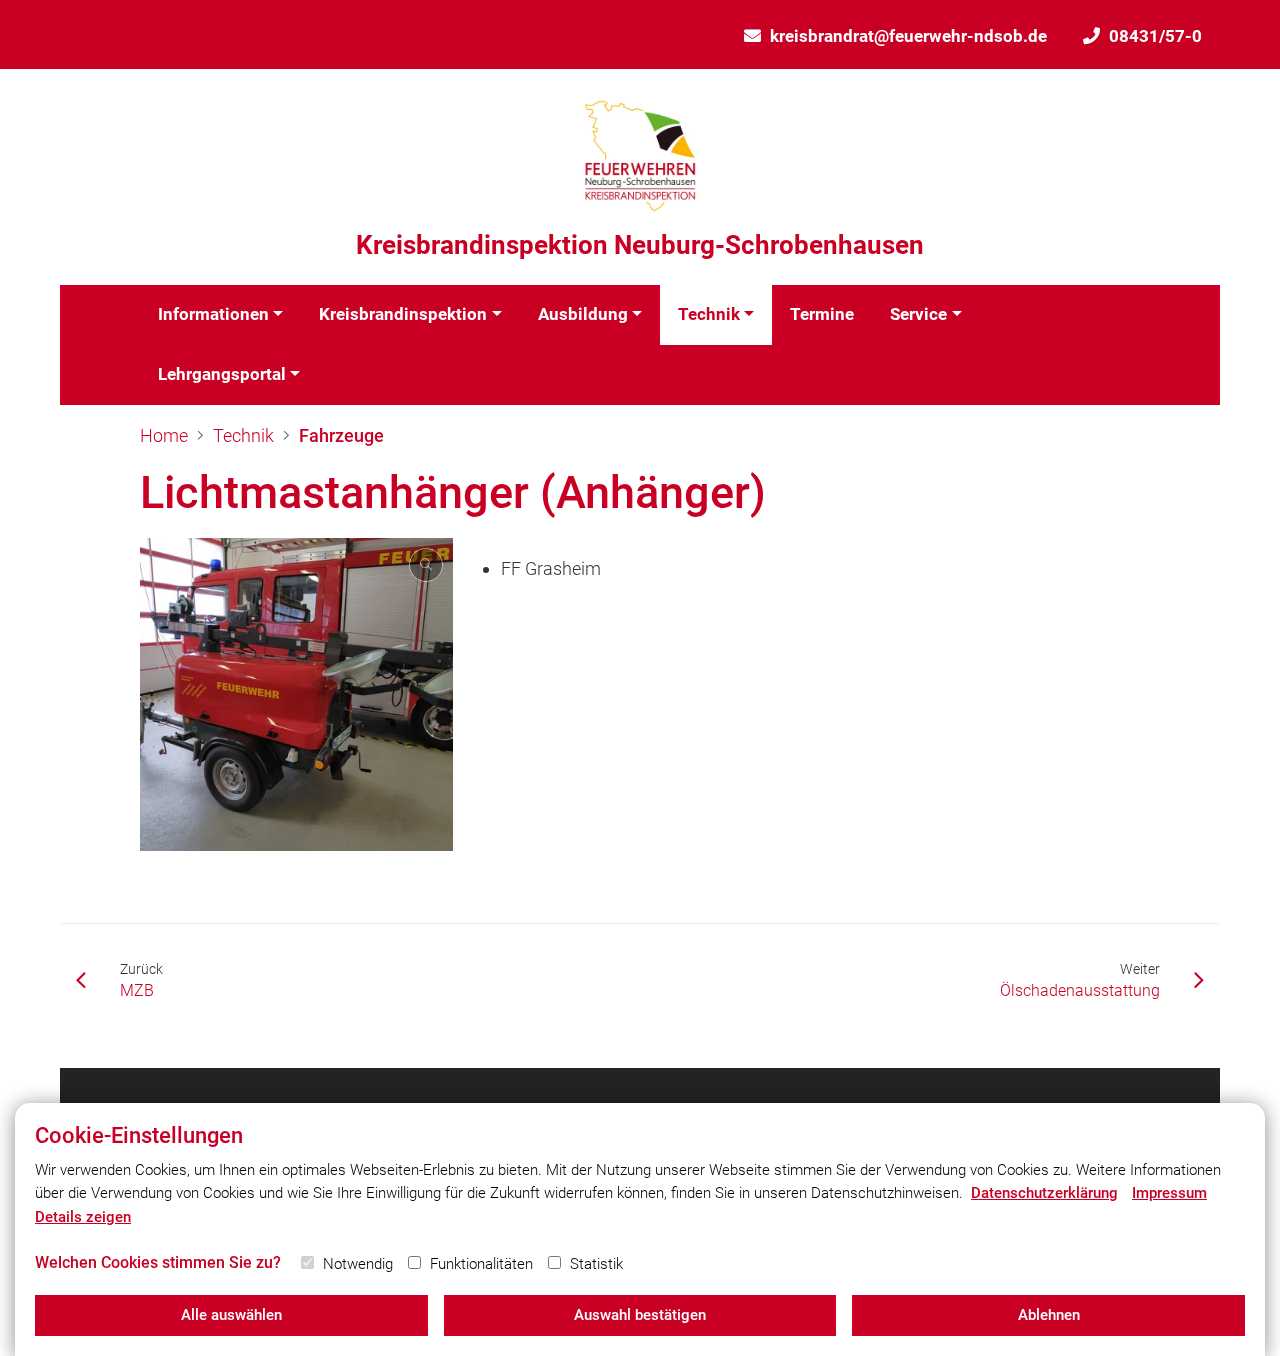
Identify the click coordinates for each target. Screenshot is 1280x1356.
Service (918, 314)
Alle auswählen (231, 1315)
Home (164, 435)
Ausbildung (583, 314)
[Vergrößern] (296, 694)
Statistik (596, 1264)
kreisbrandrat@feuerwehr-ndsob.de (908, 36)
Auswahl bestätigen (640, 1315)
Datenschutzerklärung (1044, 1193)
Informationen (213, 314)
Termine (822, 314)
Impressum (1169, 1193)
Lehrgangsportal (222, 374)
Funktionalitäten (481, 1264)
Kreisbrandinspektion (403, 314)
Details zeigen (83, 1217)
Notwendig (358, 1264)
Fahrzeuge (341, 435)
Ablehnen (1049, 1315)
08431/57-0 (1155, 36)
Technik (709, 314)
